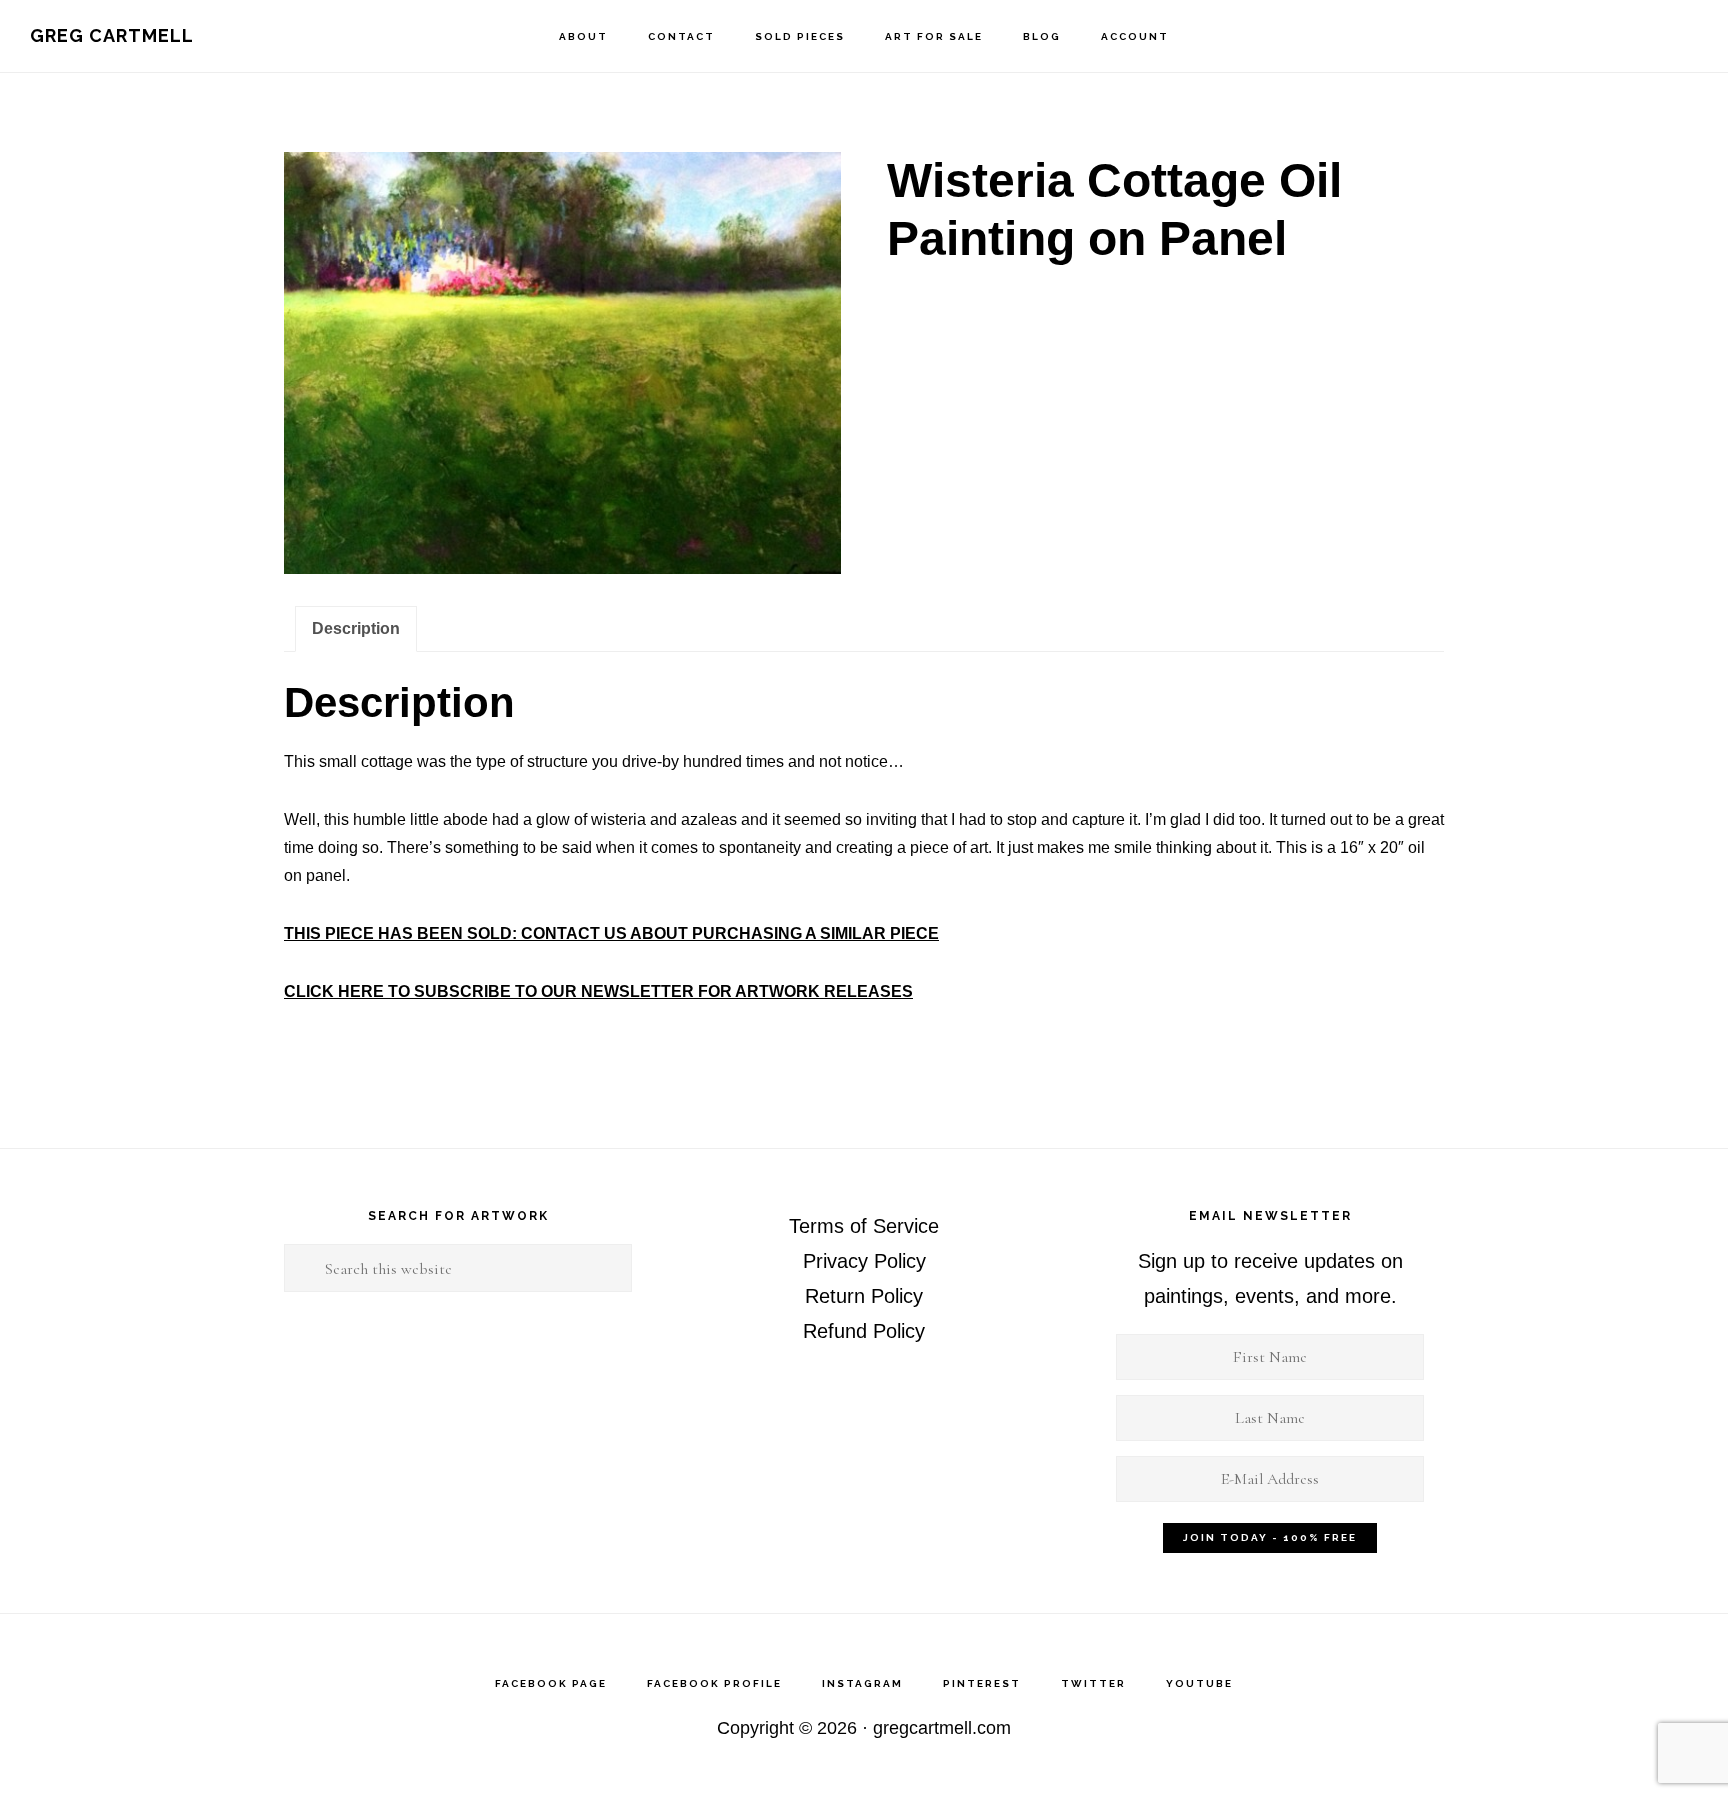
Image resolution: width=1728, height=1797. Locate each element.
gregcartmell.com (942, 1728)
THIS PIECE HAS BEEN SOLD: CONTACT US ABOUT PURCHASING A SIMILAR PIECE (611, 933)
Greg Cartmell (112, 35)
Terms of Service (864, 1226)
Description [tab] (356, 628)
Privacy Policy (864, 1261)
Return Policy (864, 1296)
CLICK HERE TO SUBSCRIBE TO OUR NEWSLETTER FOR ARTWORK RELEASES (598, 991)
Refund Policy (864, 1331)
